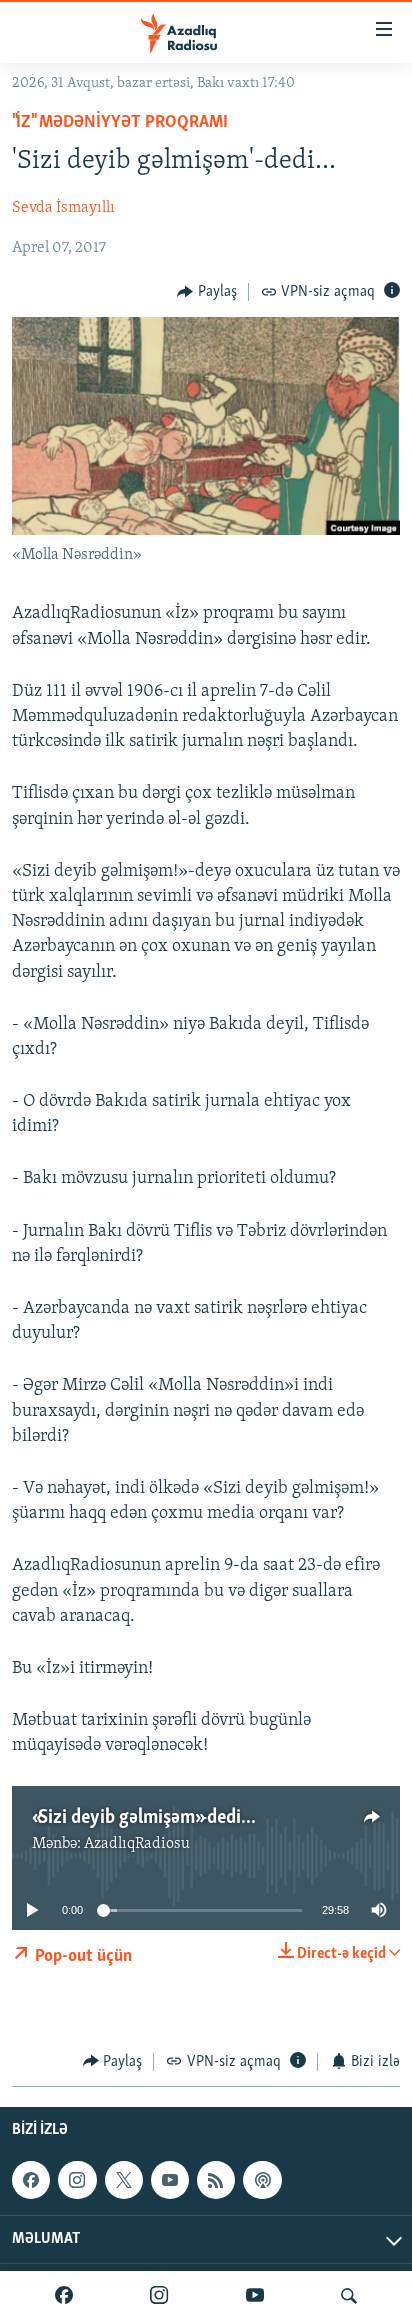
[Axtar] (349, 2296)
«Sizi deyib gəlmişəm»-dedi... (144, 1818)
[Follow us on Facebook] (31, 2180)
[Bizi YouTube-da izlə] (255, 2296)
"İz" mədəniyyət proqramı (120, 123)
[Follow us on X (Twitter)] (124, 2180)
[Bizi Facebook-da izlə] (64, 2296)
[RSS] (216, 2180)
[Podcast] (262, 2180)
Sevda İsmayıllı (63, 208)
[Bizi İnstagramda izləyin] (159, 2296)
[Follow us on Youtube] (170, 2180)
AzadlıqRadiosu (137, 1844)
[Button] (207, 292)
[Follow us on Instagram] (77, 2180)
